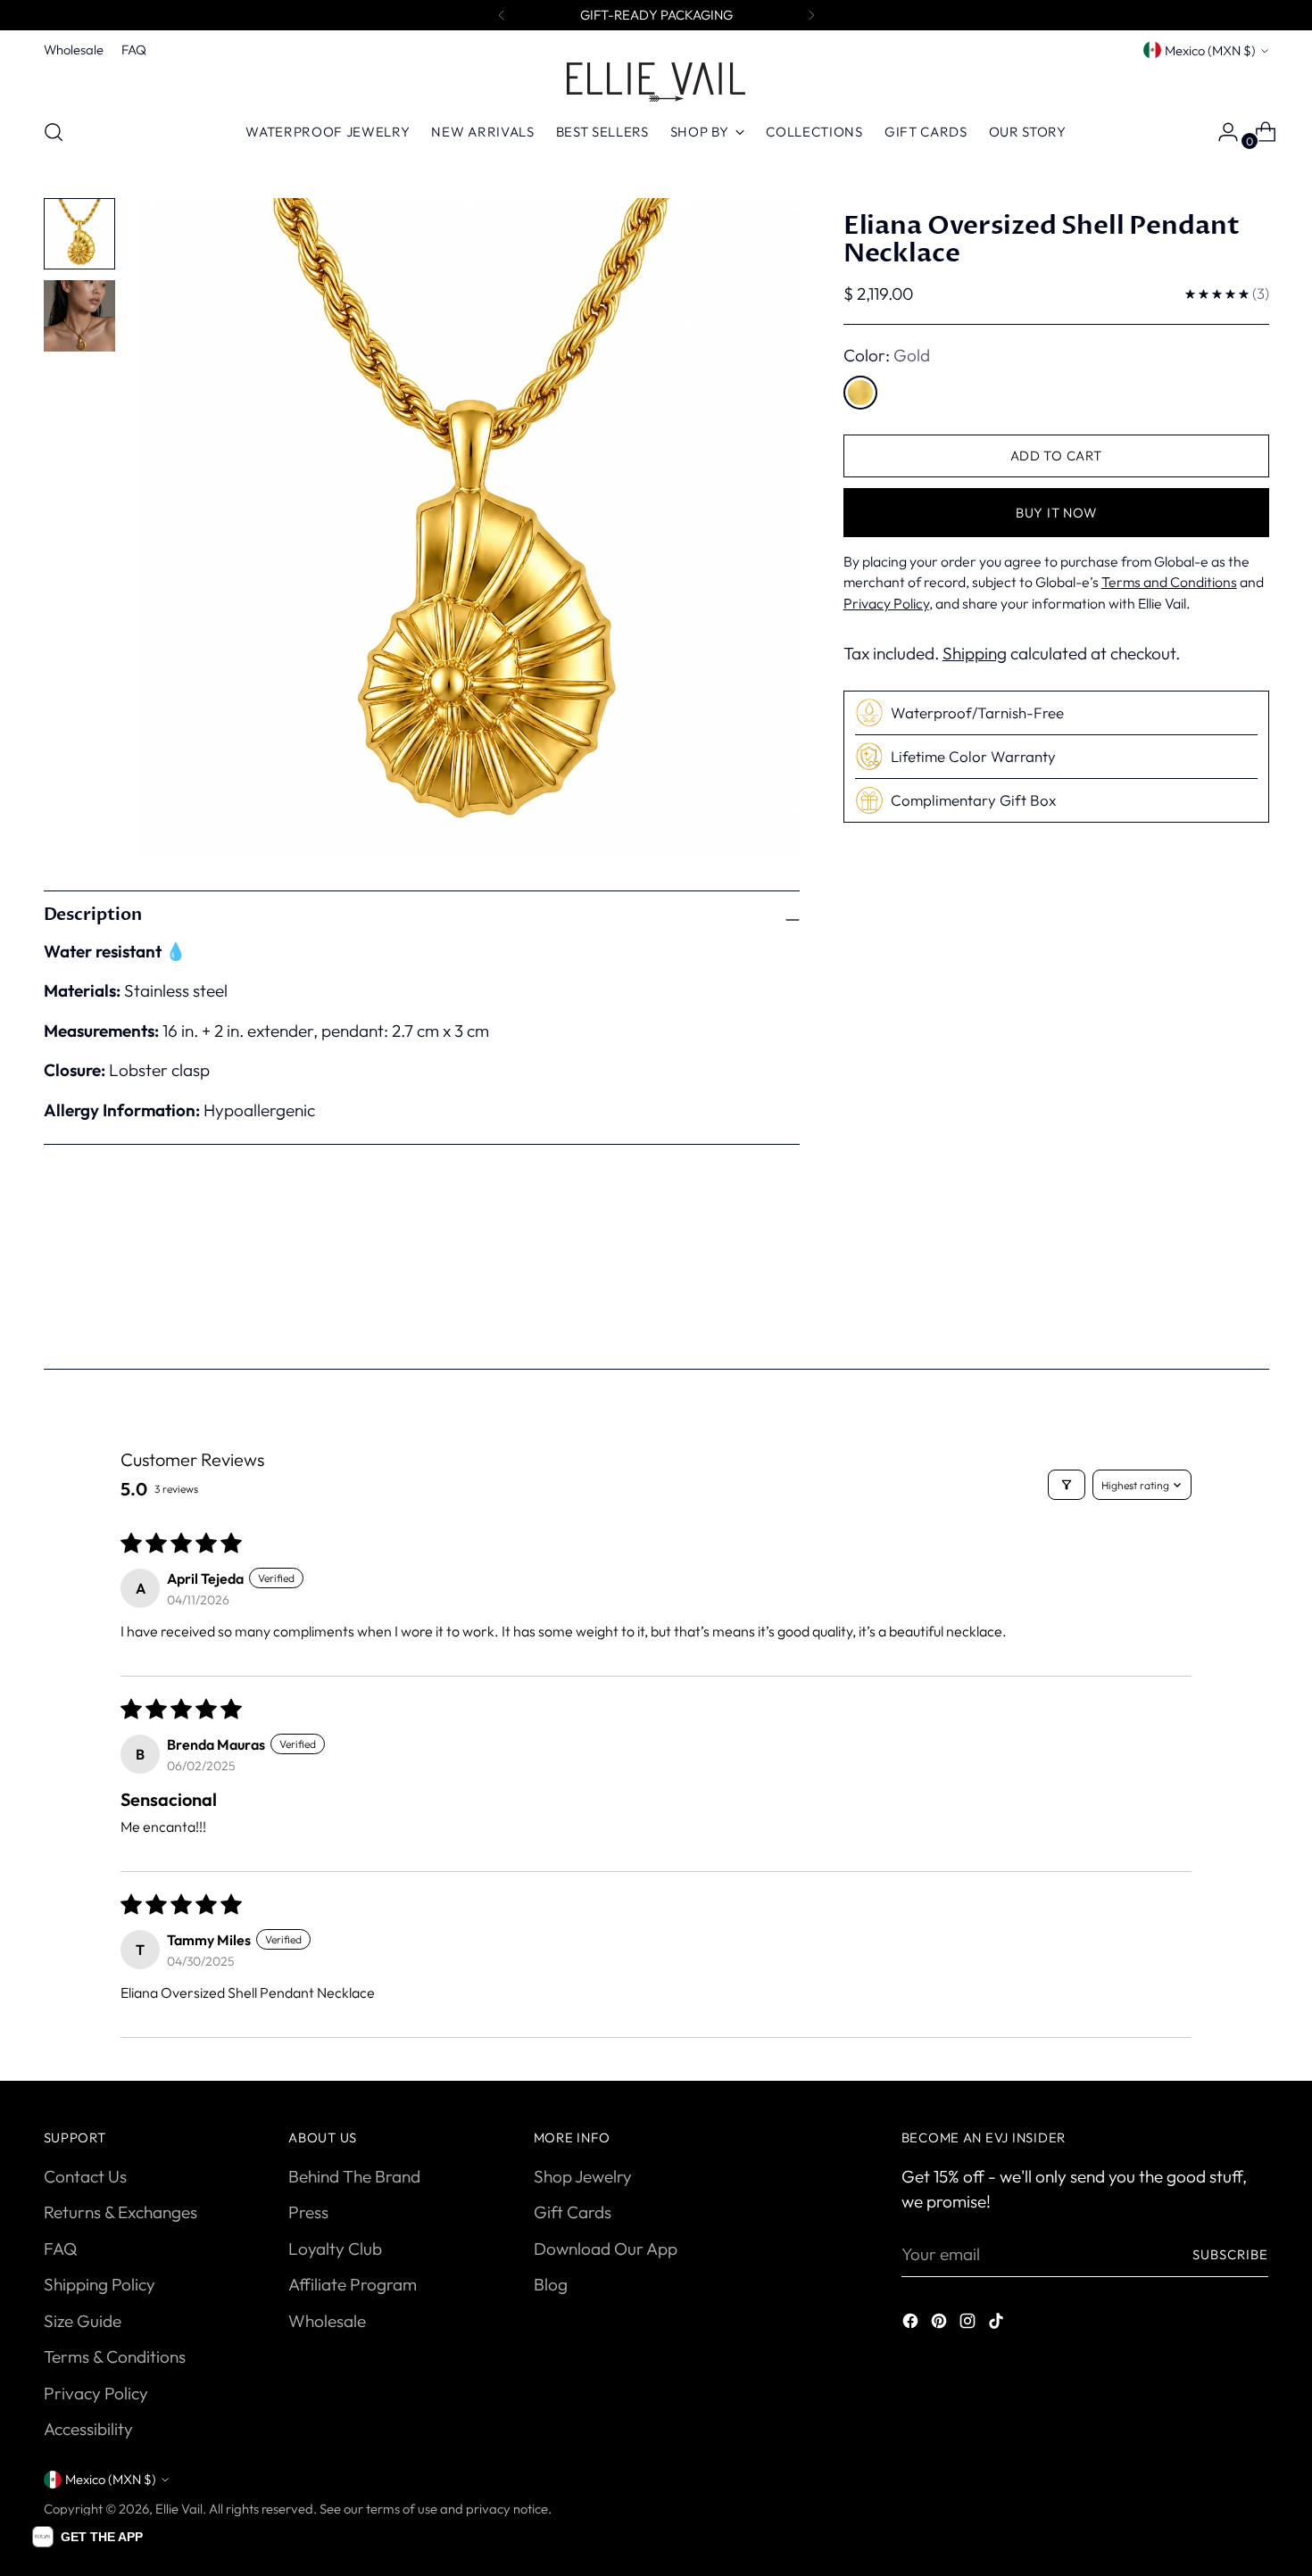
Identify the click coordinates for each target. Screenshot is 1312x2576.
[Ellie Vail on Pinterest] (941, 2324)
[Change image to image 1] (79, 234)
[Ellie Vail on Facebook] (912, 2324)
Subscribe (1231, 2254)
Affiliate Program (353, 2284)
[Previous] (502, 15)
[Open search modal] (54, 132)
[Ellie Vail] (656, 82)
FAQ (60, 2249)
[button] (87, 2537)
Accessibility (88, 2429)
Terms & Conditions (115, 2357)
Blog (551, 2284)
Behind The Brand (354, 2176)
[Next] (811, 15)
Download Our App (606, 2249)
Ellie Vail (179, 2509)
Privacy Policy (96, 2393)
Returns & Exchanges (120, 2212)
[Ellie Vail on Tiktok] (998, 2324)
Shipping (975, 653)
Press (308, 2212)
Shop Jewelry (583, 2176)
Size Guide (83, 2321)
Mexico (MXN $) (1210, 50)
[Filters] (1067, 1485)
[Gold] (860, 393)
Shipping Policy (100, 2284)
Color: (887, 355)
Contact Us (85, 2176)
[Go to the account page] (1221, 132)
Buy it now (1056, 513)
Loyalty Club (335, 2249)
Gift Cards (573, 2212)
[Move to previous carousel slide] (1213, 1300)
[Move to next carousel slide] (1254, 1299)
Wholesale (327, 2321)
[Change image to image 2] (79, 316)
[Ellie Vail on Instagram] (969, 2324)
